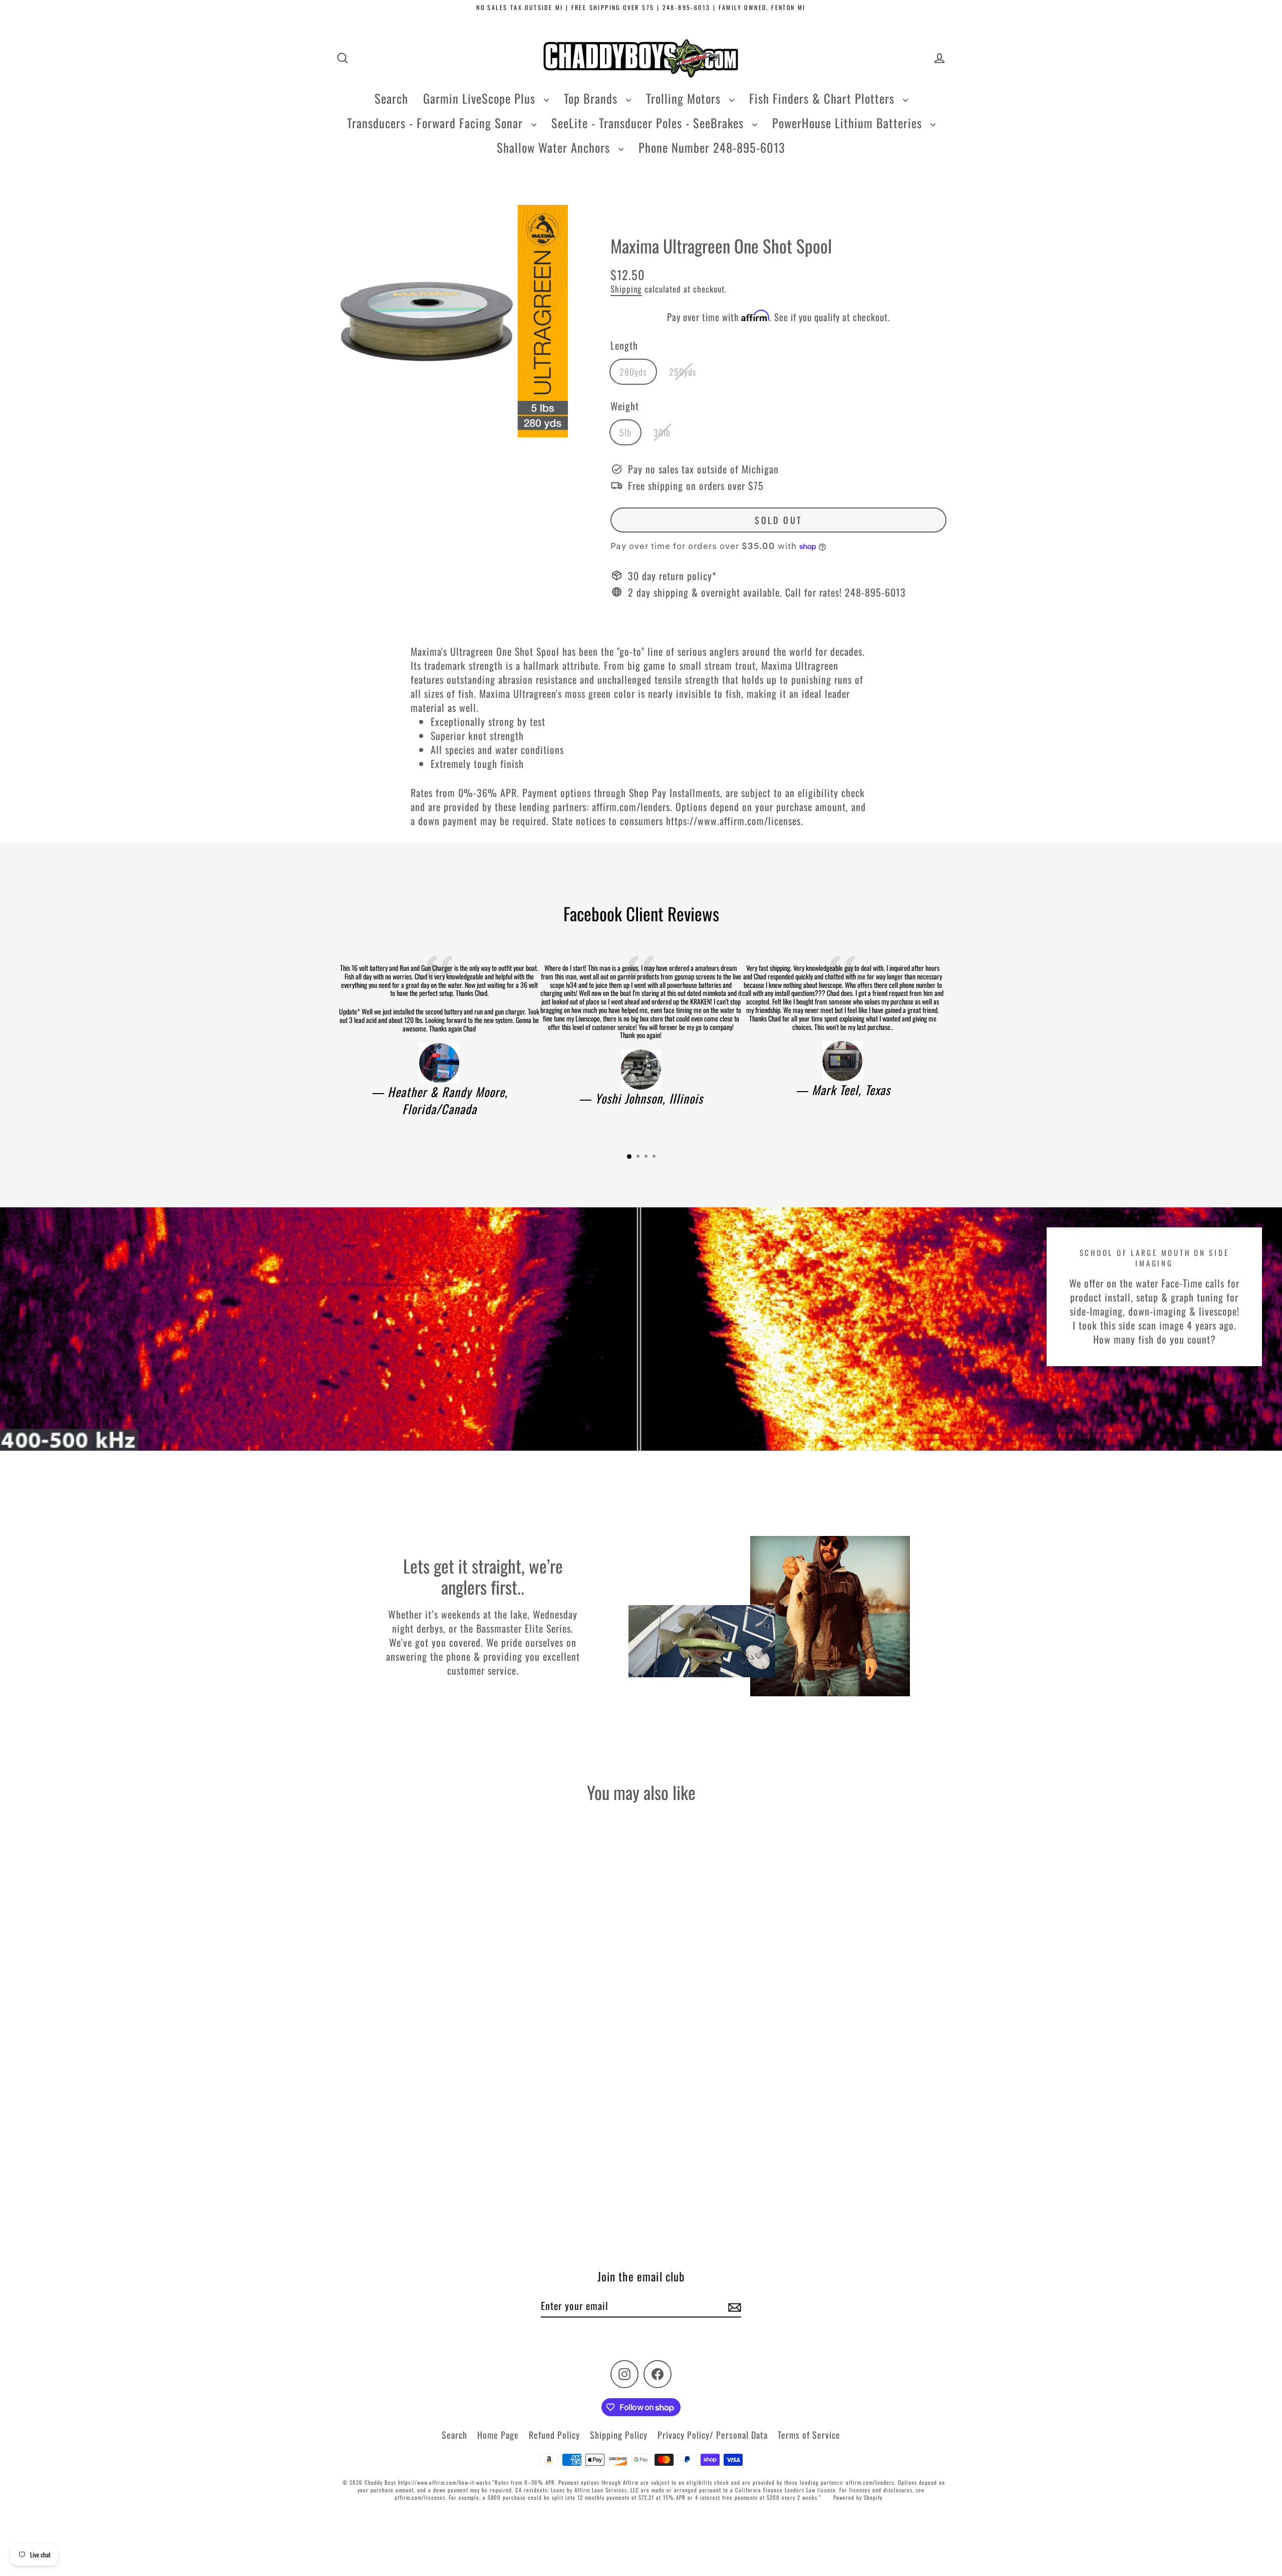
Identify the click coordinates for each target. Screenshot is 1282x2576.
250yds (683, 372)
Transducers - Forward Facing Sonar (437, 123)
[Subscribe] (733, 2306)
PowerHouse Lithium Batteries (849, 123)
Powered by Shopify (858, 2497)
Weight (625, 406)
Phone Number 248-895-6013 (712, 147)
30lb (662, 432)
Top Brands (592, 98)
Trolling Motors (685, 98)
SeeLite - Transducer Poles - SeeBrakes (649, 123)
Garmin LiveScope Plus (481, 98)
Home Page (498, 2435)
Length (624, 345)
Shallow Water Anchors (555, 147)
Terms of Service (809, 2435)
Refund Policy (554, 2435)
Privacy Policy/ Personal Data (713, 2435)
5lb (625, 432)
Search (391, 98)
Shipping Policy (619, 2435)
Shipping (626, 289)
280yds (633, 372)
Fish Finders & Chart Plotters (824, 98)
